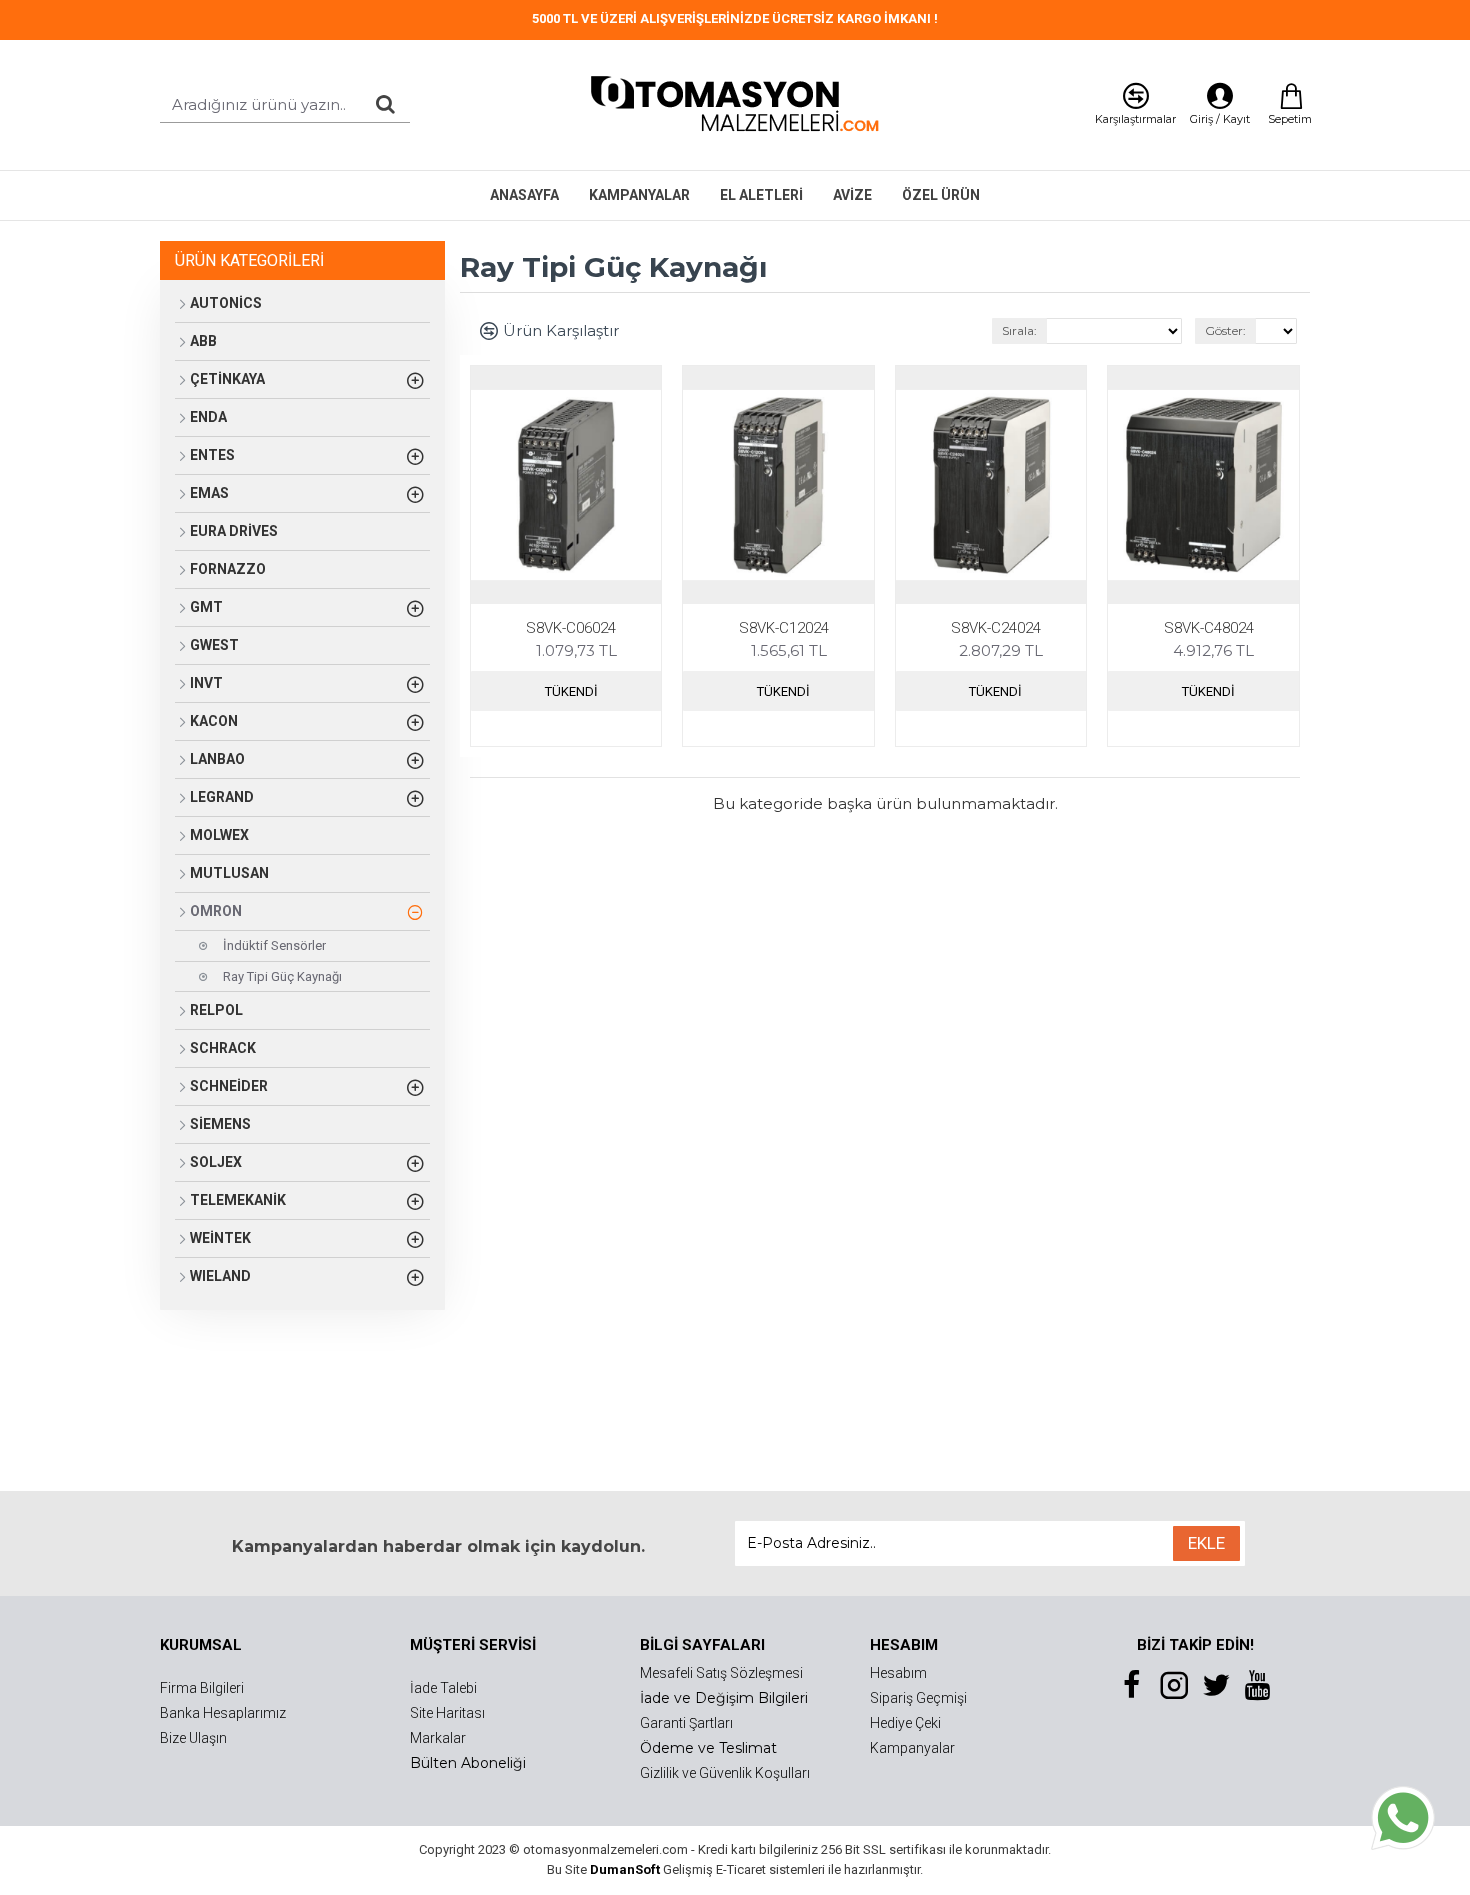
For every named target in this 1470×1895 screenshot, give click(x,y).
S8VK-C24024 (996, 628)
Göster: (1225, 330)
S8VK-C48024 (1209, 628)
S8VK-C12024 (784, 628)
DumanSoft (625, 1869)
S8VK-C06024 (571, 628)
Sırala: (1019, 330)
